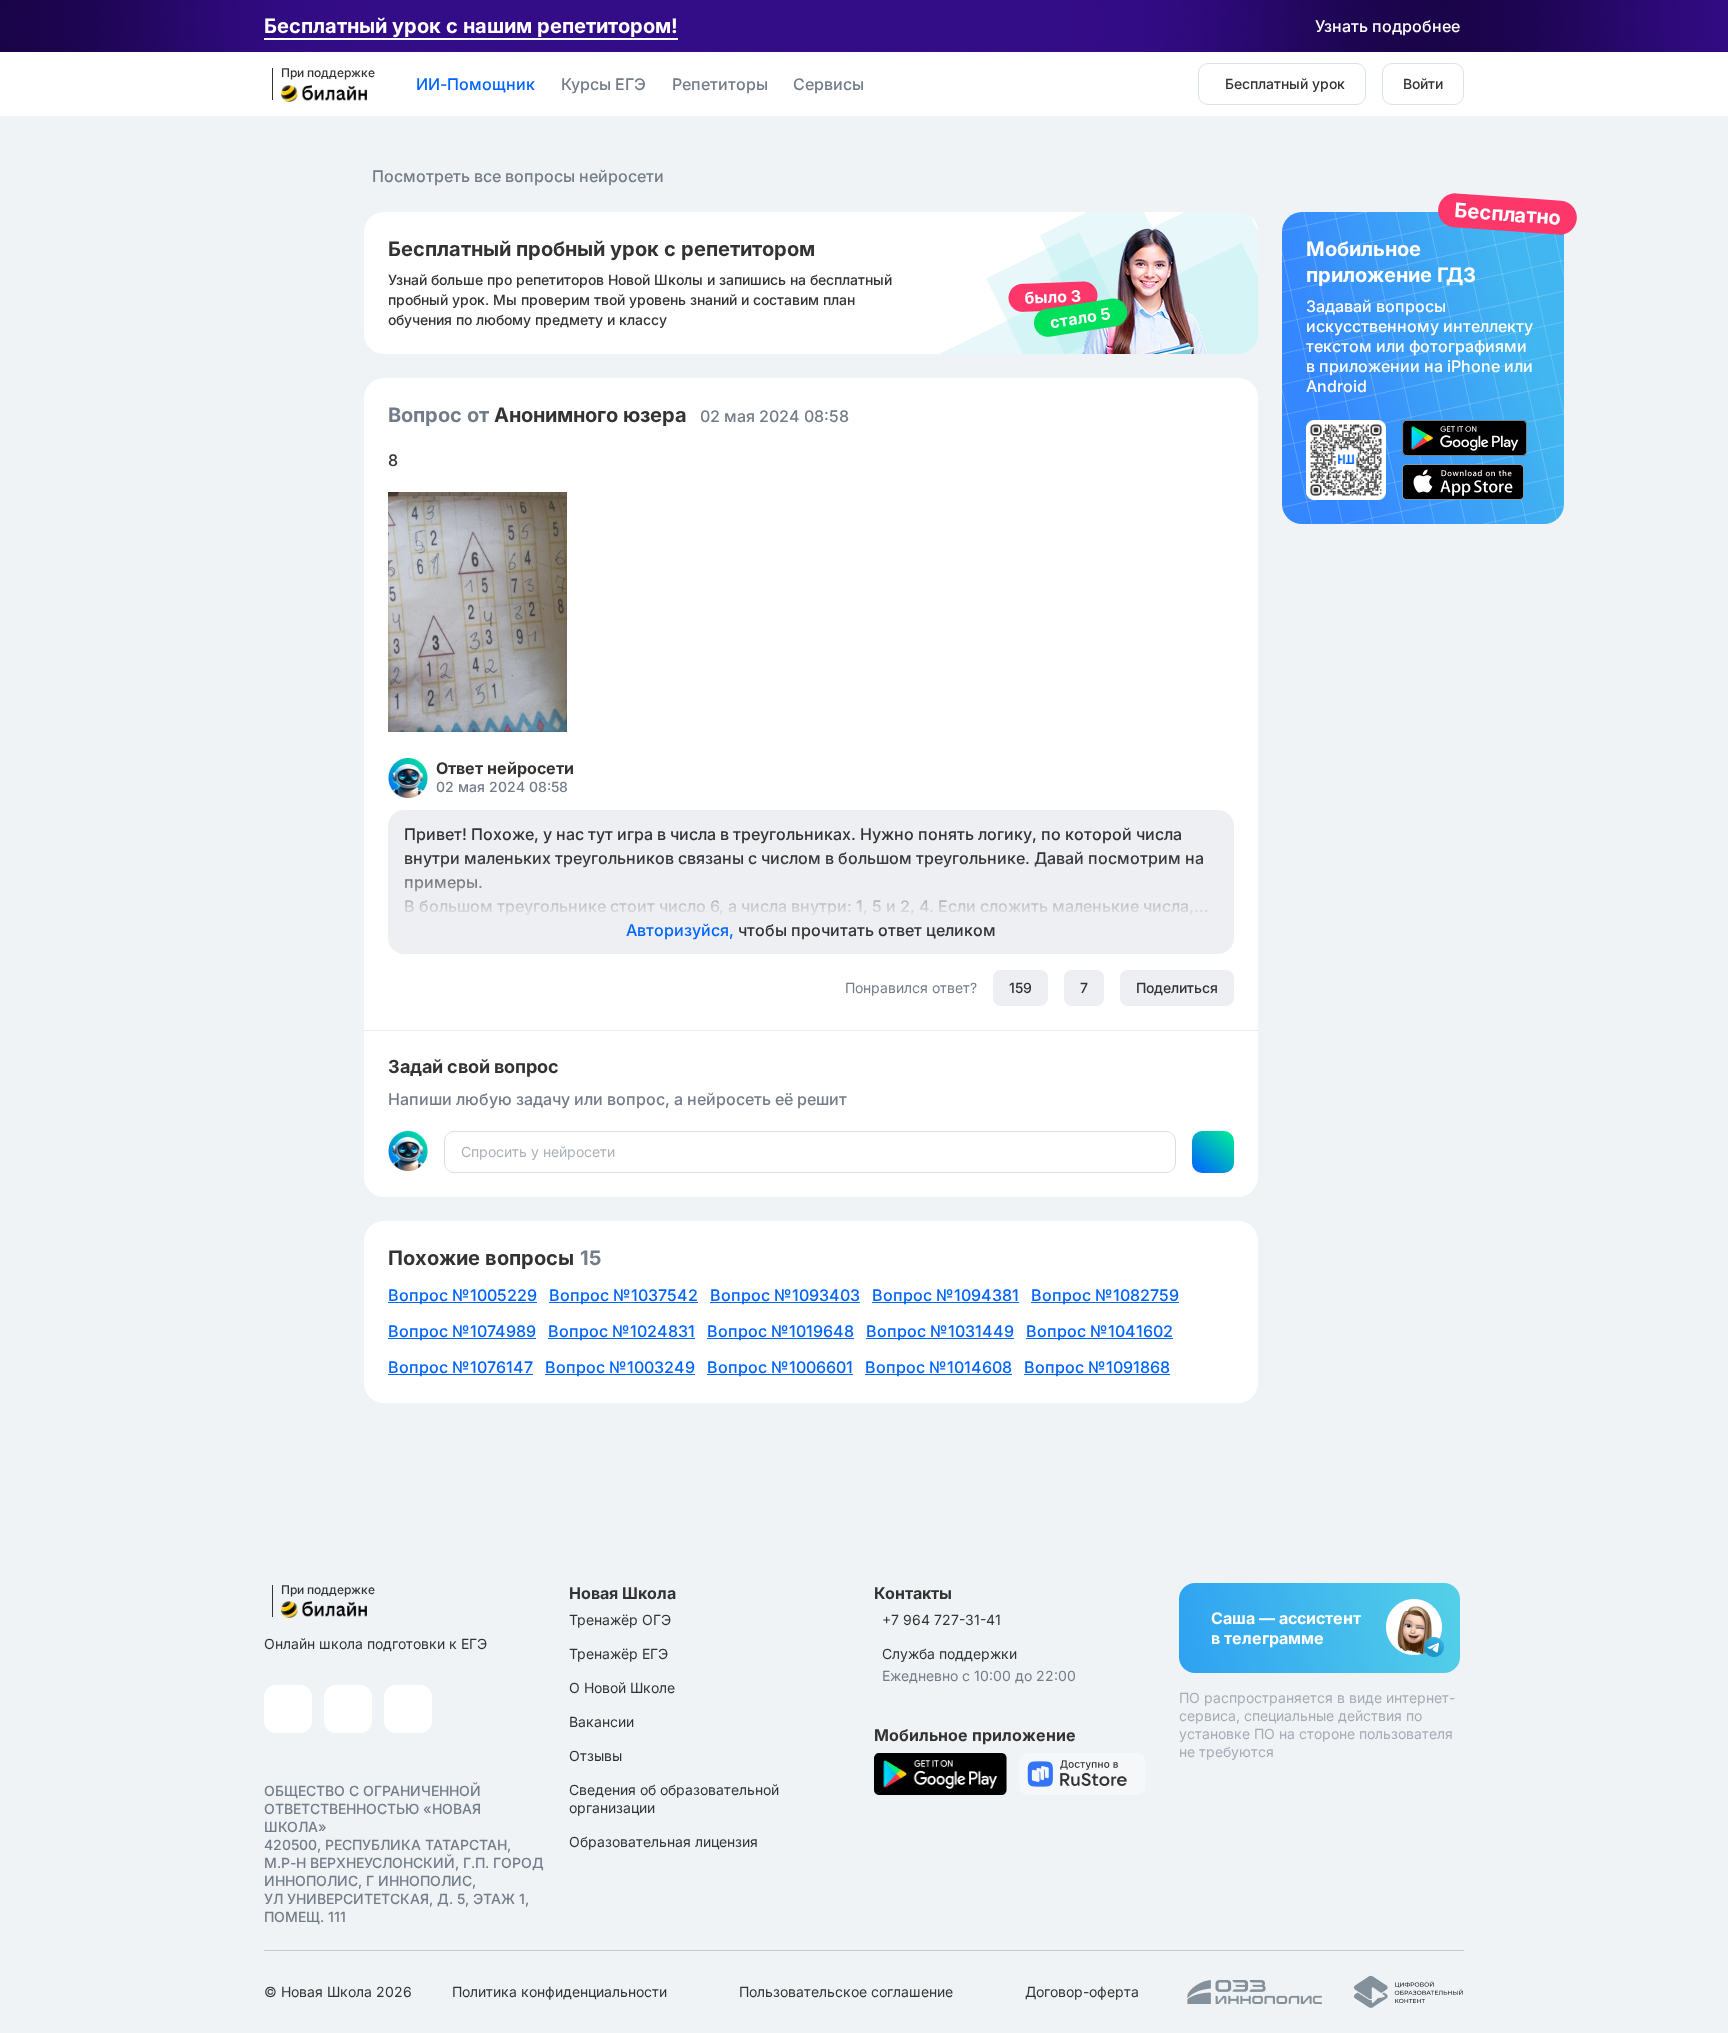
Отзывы (595, 1755)
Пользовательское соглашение (846, 1991)
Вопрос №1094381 (945, 1295)
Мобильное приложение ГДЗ (1423, 368)
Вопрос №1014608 (938, 1367)
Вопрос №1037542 (623, 1295)
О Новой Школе (622, 1687)
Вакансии (601, 1721)
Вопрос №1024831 (621, 1331)
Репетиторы (720, 84)
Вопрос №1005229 (462, 1295)
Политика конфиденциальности (559, 1991)
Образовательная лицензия (663, 1841)
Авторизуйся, (811, 930)
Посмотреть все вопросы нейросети (518, 176)
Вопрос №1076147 (460, 1367)
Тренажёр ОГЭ (620, 1619)
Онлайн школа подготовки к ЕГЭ (375, 1643)
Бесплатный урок (1285, 83)
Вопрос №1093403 (785, 1295)
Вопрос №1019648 (780, 1331)
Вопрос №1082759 (1105, 1295)
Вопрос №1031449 (940, 1331)
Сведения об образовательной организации (674, 1798)
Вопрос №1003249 (620, 1367)
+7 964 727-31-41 (941, 1619)
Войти (1423, 83)
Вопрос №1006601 (780, 1367)
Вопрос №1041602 (1099, 1331)
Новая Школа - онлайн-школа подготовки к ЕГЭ (317, 85)
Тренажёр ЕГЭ (618, 1653)
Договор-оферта (1082, 1991)
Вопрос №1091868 (1097, 1367)
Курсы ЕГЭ (603, 84)
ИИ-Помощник (475, 84)
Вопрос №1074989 (462, 1331)
